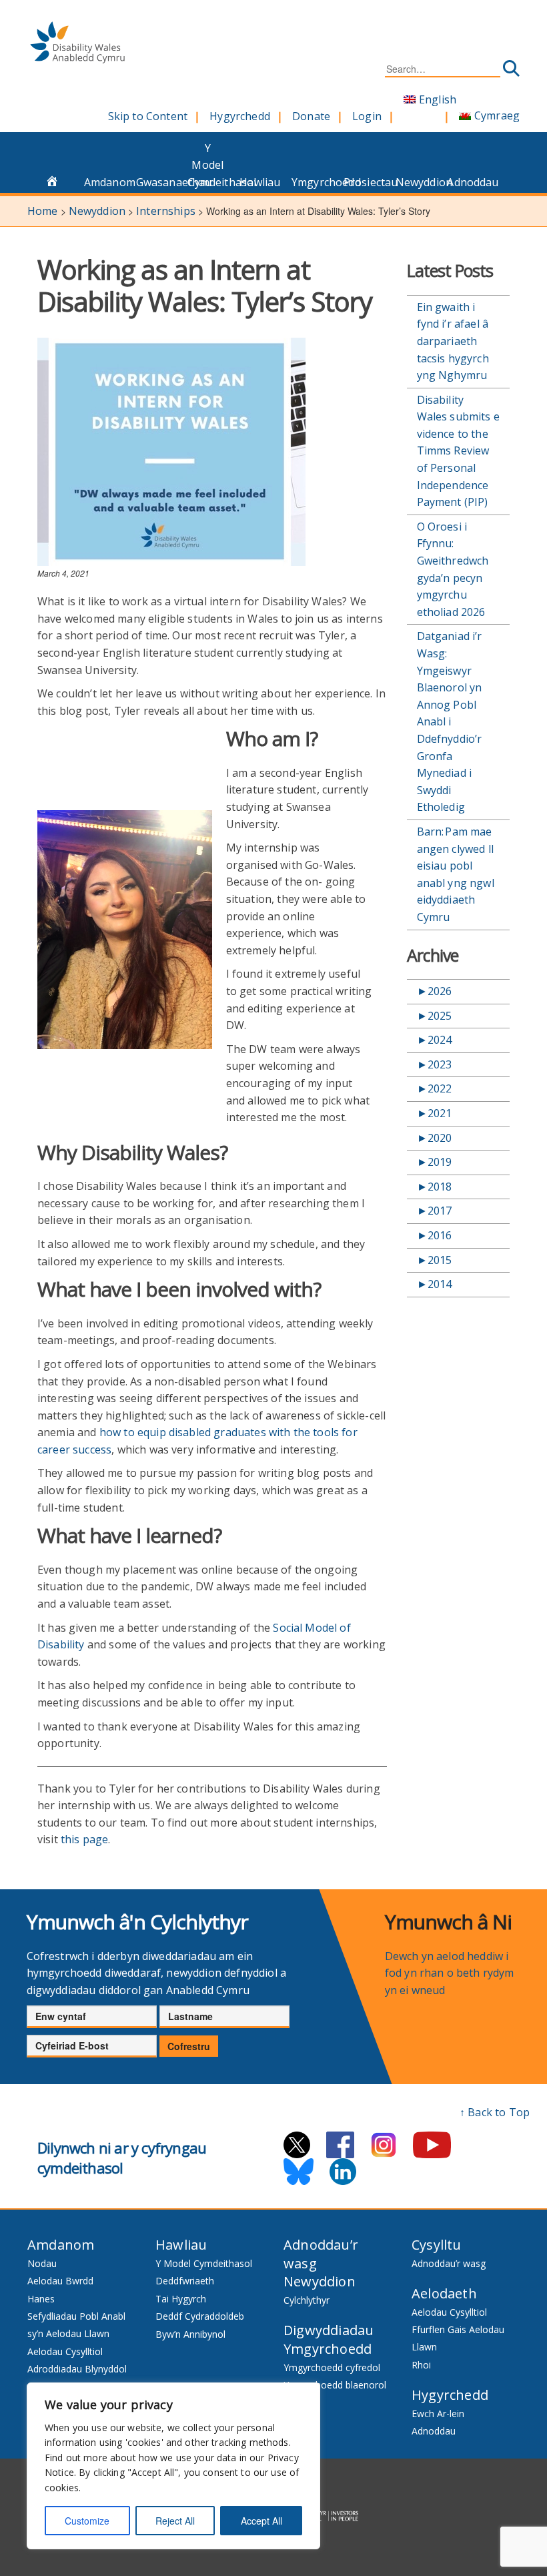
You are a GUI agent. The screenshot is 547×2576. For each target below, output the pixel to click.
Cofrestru (189, 2046)
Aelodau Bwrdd (60, 2281)
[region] (173, 2466)
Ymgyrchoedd (314, 182)
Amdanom (106, 182)
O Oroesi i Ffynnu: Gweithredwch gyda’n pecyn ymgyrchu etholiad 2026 (453, 569)
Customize (87, 2521)
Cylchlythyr (307, 2300)
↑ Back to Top (495, 2112)
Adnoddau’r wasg (449, 2263)
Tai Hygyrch (181, 2299)
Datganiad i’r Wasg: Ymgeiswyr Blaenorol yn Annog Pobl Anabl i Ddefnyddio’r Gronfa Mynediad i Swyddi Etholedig (450, 721)
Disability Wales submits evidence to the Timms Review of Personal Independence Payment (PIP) (458, 451)
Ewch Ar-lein (438, 2413)
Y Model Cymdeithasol (210, 165)
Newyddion (418, 182)
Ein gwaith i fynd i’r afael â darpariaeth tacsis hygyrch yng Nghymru (453, 341)
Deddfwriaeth (185, 2281)
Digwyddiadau (329, 2330)
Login (367, 116)
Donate (311, 116)
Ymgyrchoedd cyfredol (332, 2367)
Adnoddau (469, 182)
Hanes (41, 2299)
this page (84, 1839)
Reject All (175, 2521)
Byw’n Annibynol (190, 2334)
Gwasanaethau (158, 182)
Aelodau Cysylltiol (65, 2351)
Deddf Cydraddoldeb (200, 2316)
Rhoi (421, 2365)
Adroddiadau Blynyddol (77, 2369)
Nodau (42, 2263)
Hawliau (260, 182)
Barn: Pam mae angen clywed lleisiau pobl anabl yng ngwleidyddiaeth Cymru (456, 874)
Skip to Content (148, 116)
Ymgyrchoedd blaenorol (335, 2385)
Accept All (261, 2521)
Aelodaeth (444, 2293)
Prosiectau (366, 182)
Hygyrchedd (240, 116)
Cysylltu (437, 2245)
